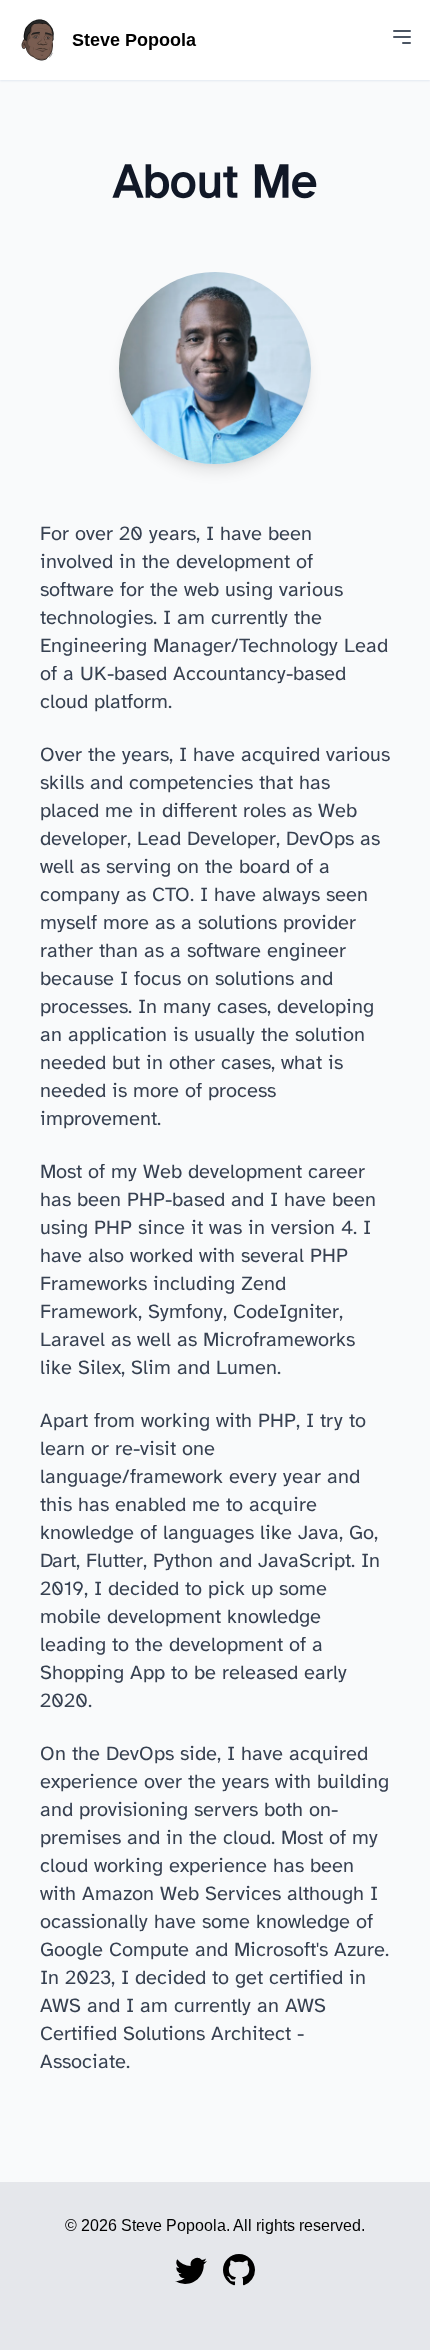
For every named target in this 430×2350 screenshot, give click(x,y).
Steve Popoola (134, 40)
